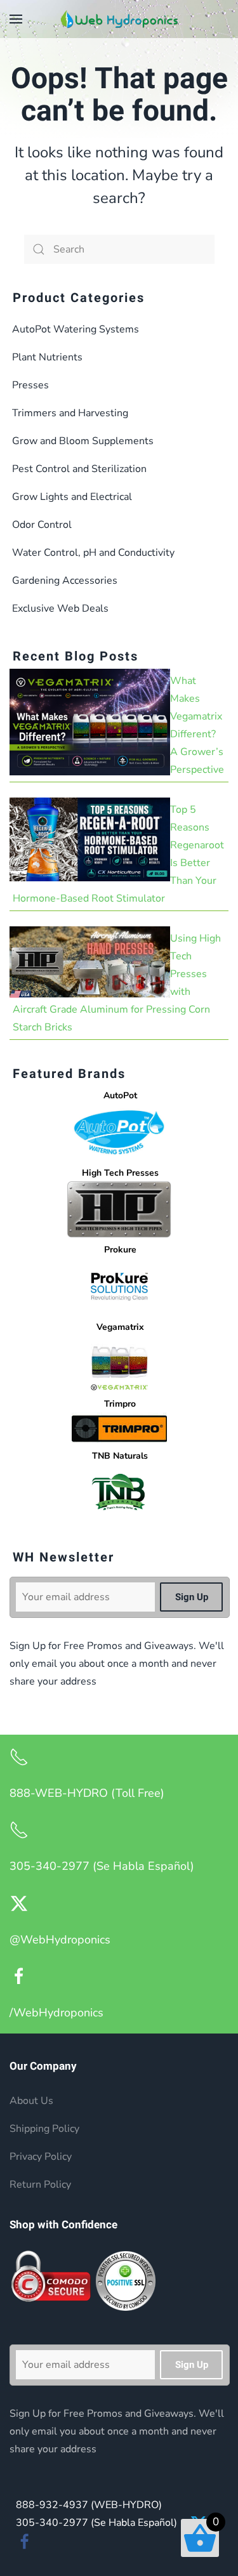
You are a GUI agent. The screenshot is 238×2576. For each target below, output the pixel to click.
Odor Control (42, 525)
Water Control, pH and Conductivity (93, 553)
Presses (30, 385)
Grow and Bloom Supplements (83, 441)
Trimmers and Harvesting (70, 413)
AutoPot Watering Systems (76, 329)
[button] (16, 19)
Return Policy (40, 2185)
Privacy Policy (41, 2157)
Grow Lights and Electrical (72, 497)
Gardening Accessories (65, 581)
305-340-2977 (96, 2523)
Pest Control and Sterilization (79, 469)
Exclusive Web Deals (60, 608)
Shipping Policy (44, 2129)
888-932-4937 (89, 2505)
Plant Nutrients (47, 357)
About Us (31, 2101)
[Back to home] (119, 19)
